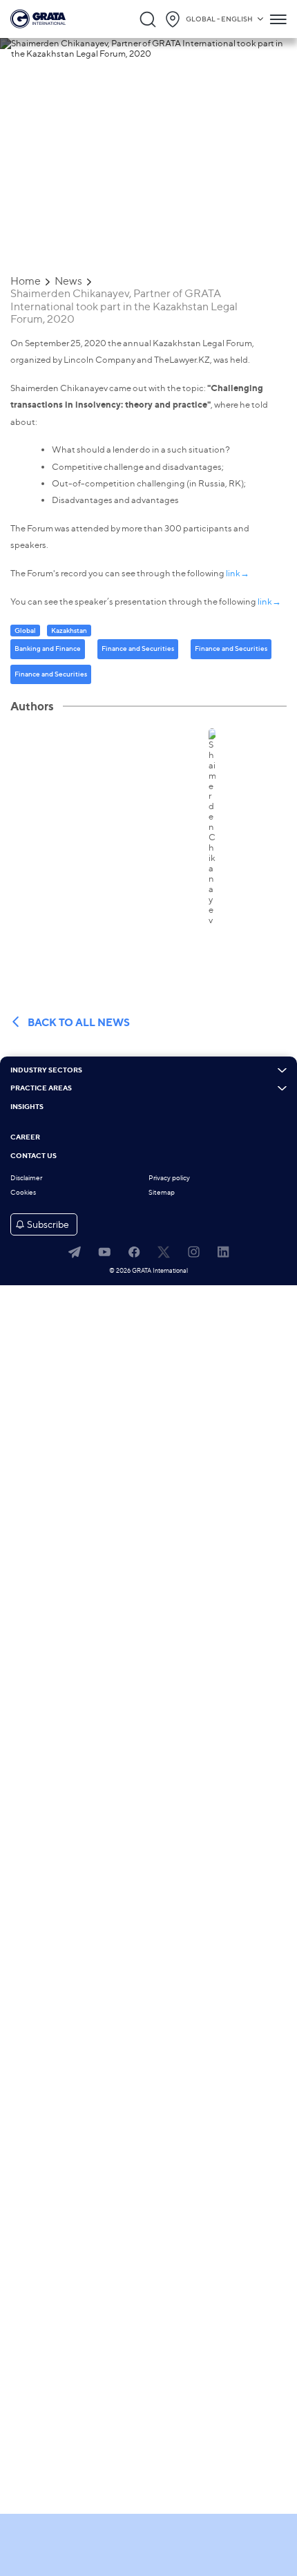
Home (26, 281)
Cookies (23, 1192)
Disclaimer (26, 1178)
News (68, 281)
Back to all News (79, 1022)
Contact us (33, 1156)
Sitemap (162, 1192)
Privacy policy (169, 1178)
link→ (237, 573)
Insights (27, 1107)
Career (25, 1137)
